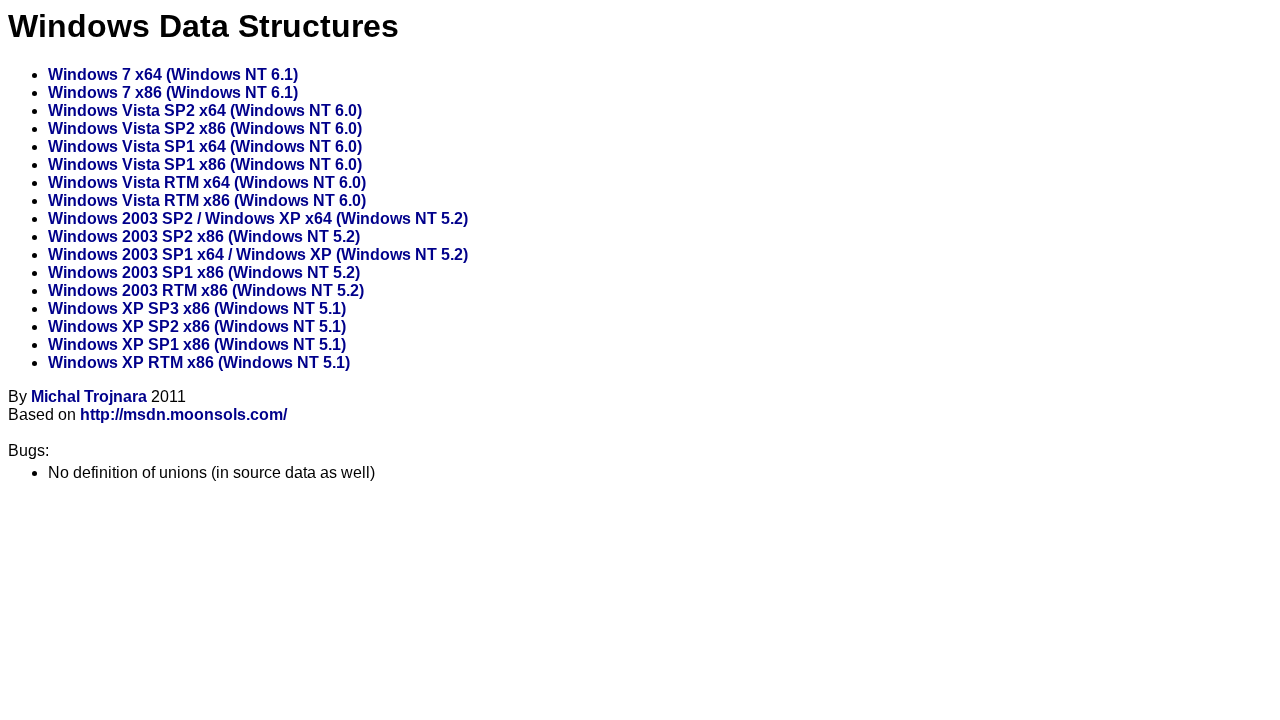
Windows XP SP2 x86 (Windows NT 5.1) (197, 326)
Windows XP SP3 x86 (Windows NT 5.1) (197, 308)
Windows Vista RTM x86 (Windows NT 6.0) (207, 200)
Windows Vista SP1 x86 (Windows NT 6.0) (205, 164)
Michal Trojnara (89, 396)
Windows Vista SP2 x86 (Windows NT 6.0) (205, 128)
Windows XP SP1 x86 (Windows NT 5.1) (197, 344)
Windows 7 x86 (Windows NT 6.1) (173, 92)
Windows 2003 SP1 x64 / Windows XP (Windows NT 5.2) (258, 254)
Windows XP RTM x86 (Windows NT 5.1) (199, 362)
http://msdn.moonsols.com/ (183, 414)
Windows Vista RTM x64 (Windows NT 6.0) (207, 182)
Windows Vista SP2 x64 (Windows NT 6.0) (205, 110)
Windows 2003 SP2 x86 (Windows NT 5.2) (204, 236)
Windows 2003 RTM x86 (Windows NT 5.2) (206, 290)
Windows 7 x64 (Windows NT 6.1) (173, 74)
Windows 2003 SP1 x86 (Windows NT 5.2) (204, 272)
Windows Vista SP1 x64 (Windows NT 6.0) (205, 146)
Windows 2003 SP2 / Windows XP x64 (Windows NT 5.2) (258, 218)
